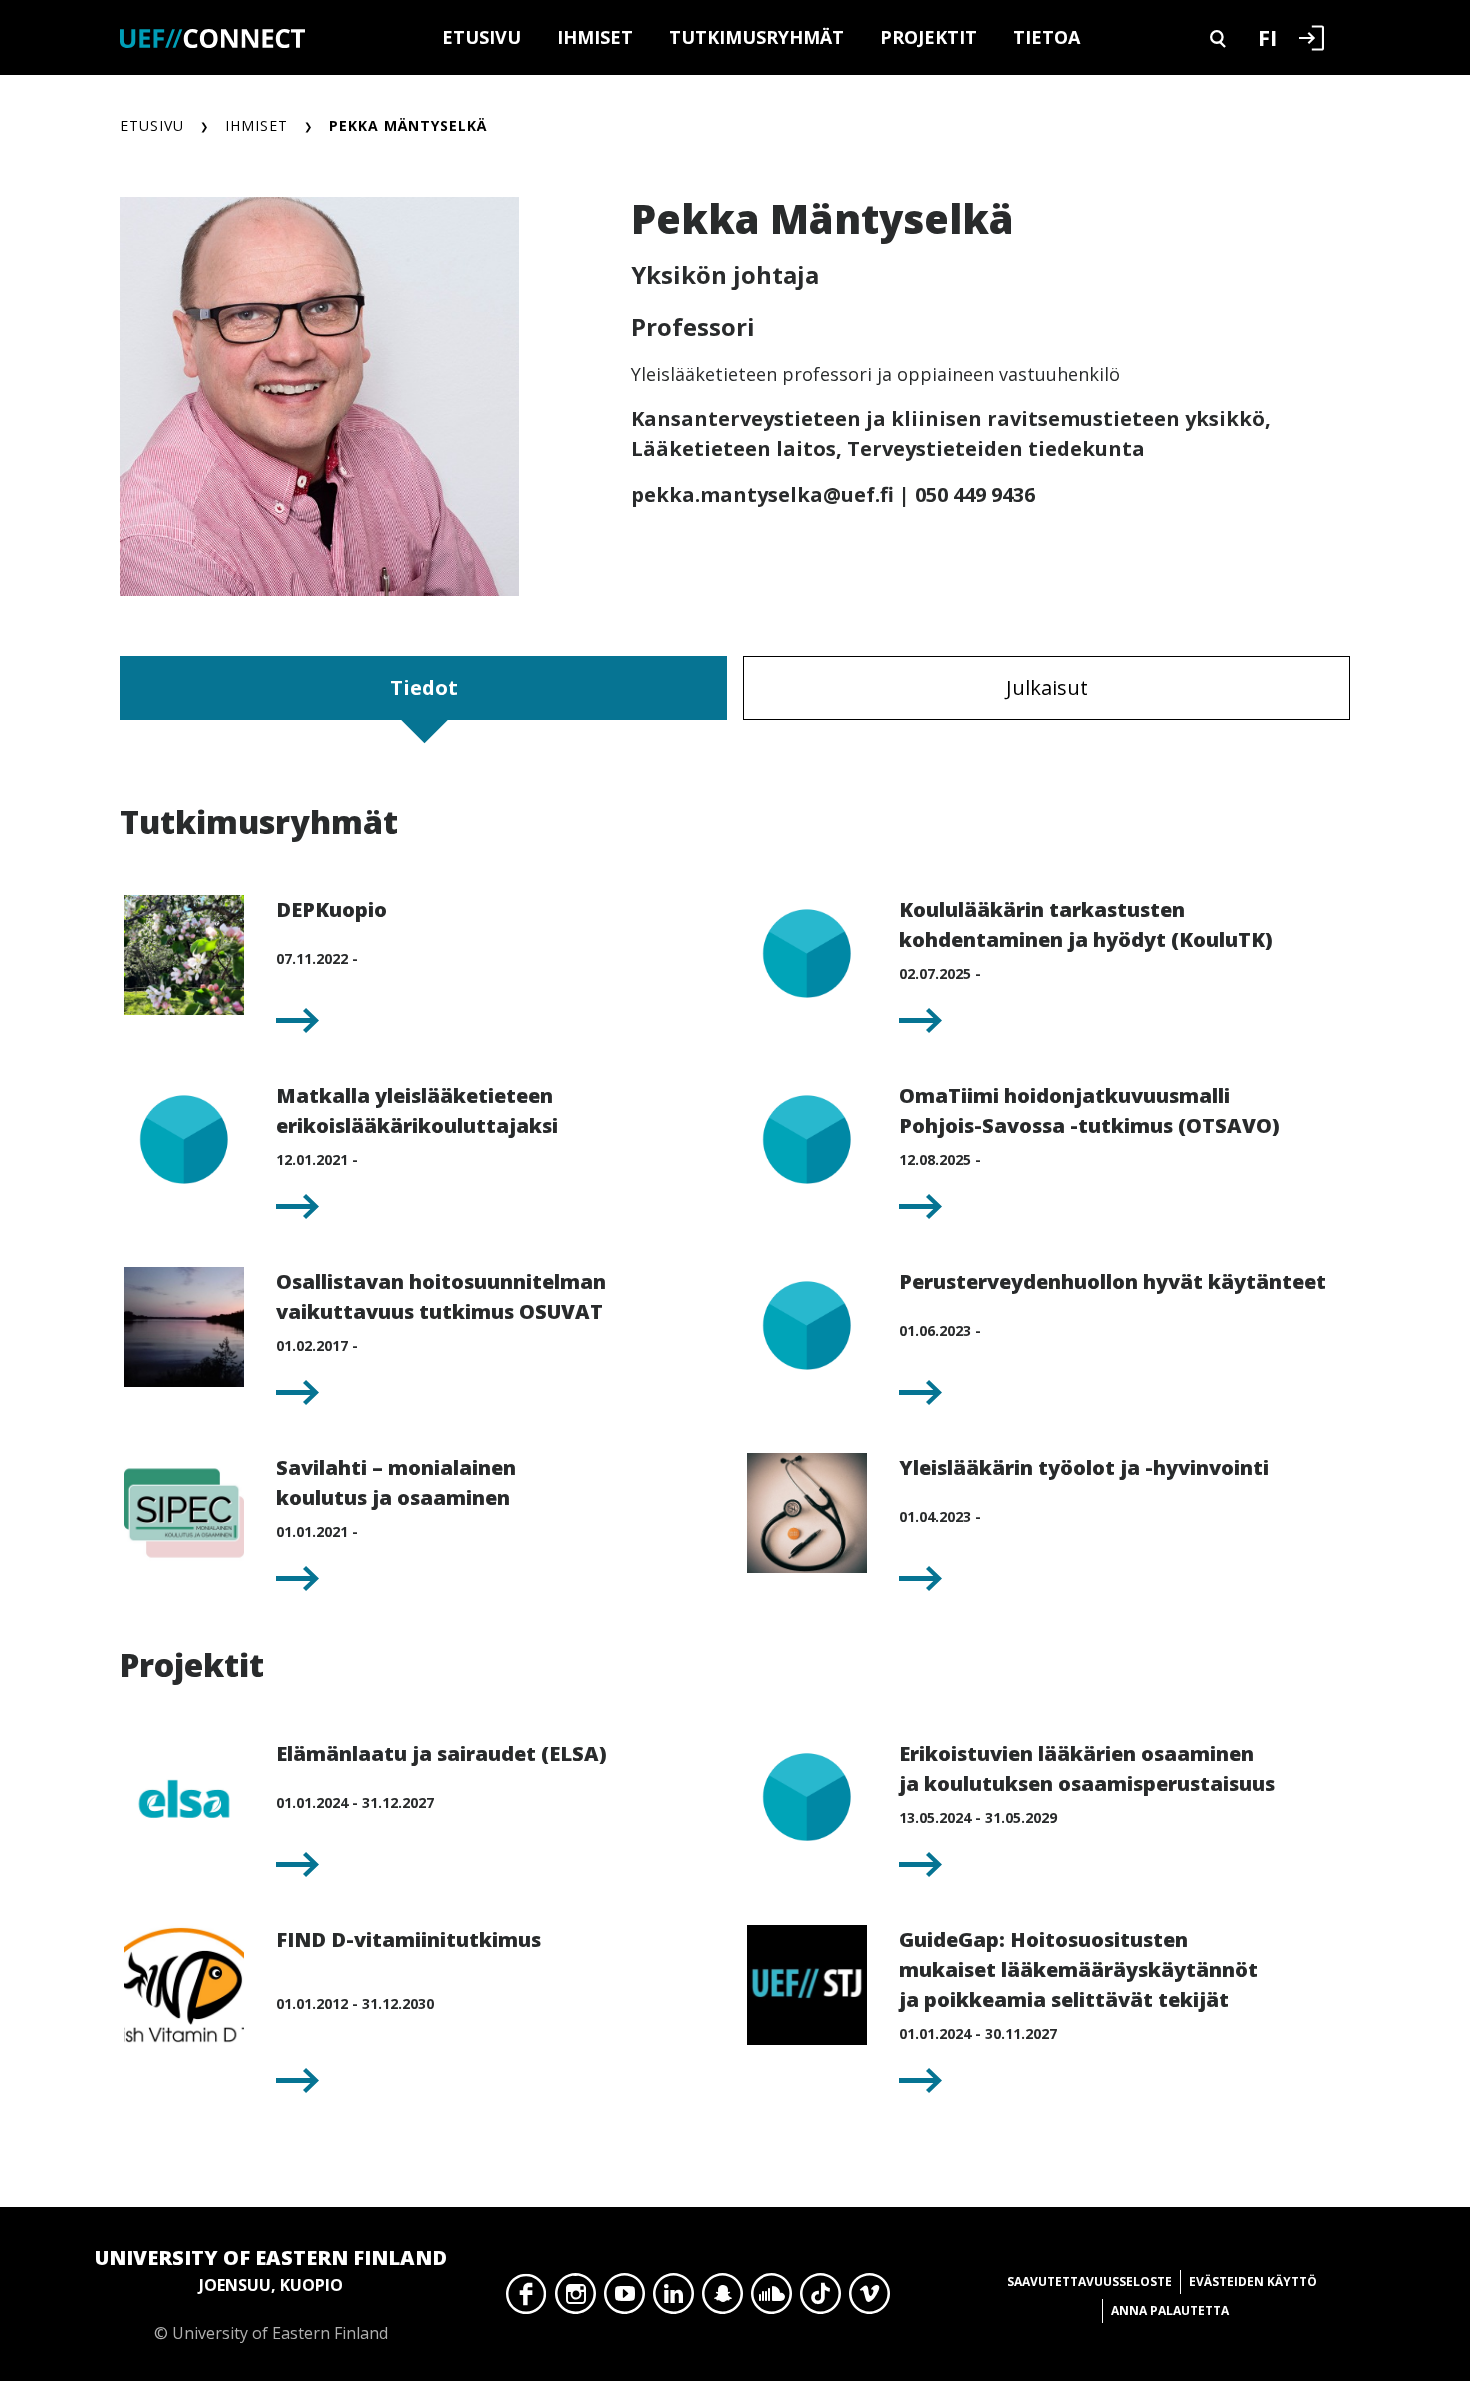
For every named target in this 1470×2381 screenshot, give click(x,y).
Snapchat (722, 2299)
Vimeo (869, 2299)
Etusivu (481, 37)
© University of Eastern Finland (271, 2294)
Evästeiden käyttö (1253, 2281)
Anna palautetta (1170, 2310)
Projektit (928, 37)
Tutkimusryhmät (756, 37)
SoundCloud (771, 2299)
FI (1267, 37)
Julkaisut (1047, 687)
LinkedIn (673, 2299)
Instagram (575, 2299)
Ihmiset (595, 37)
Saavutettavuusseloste (1089, 2281)
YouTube (624, 2299)
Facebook (526, 2299)
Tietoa (1046, 37)
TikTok (820, 2299)
